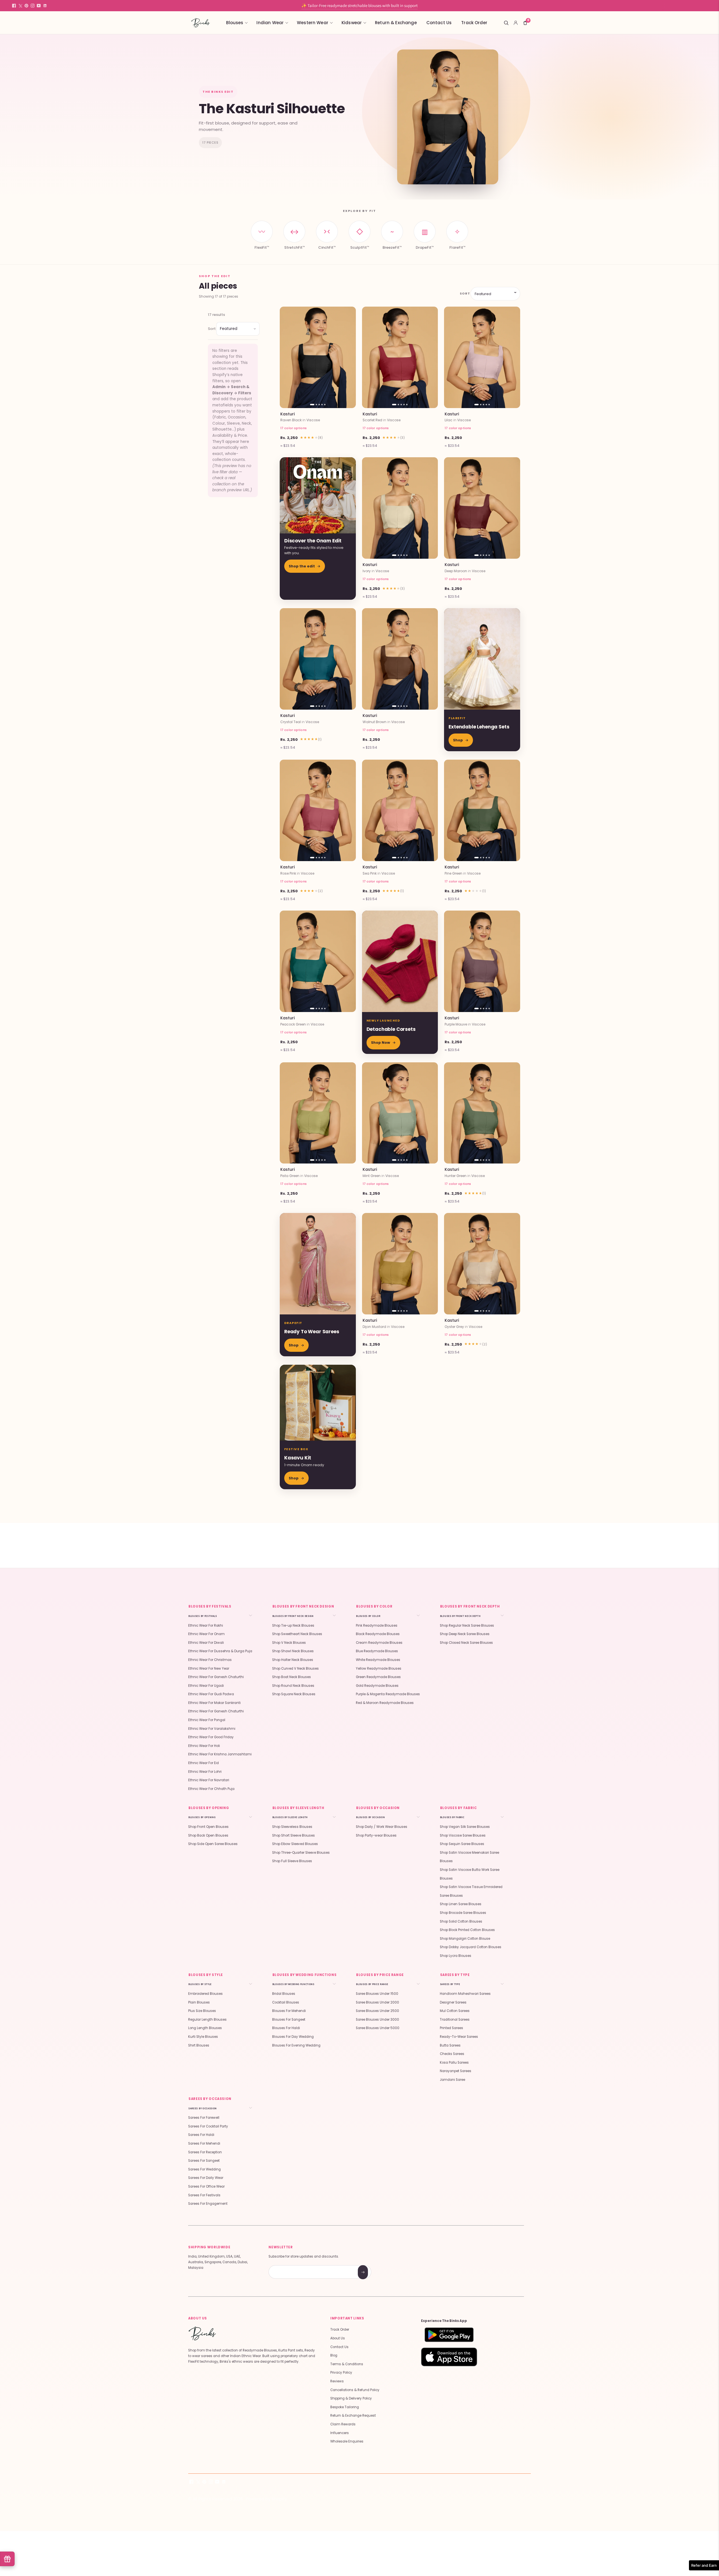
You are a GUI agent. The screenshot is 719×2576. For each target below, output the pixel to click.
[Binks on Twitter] (20, 6)
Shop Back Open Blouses (208, 1835)
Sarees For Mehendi (204, 2143)
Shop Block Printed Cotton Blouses (467, 1930)
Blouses (235, 23)
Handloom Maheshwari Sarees (465, 1994)
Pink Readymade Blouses (377, 1626)
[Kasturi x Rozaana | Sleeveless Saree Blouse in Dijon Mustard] (400, 1264)
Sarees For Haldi (201, 2135)
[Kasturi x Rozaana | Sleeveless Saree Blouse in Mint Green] (400, 1113)
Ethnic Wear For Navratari (209, 1780)
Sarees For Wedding (204, 2169)
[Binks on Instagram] (33, 6)
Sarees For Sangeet (204, 2161)
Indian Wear (270, 23)
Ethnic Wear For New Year (209, 1669)
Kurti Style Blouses (203, 2037)
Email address (289, 2266)
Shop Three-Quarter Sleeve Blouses (301, 1853)
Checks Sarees (452, 2054)
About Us (338, 2338)
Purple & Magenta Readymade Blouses (388, 1694)
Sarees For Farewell (204, 2118)
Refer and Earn (704, 2565)
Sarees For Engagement (208, 2204)
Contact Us (439, 23)
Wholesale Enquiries (347, 2441)
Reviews (337, 2381)
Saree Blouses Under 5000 (378, 2028)
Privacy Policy (341, 2373)
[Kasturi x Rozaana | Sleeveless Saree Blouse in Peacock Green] (318, 961)
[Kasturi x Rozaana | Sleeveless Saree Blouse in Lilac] (482, 357)
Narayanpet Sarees (456, 2071)
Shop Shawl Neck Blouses (293, 1651)
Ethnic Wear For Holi (204, 1746)
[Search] (506, 23)
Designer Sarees (453, 2002)
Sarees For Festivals (204, 2195)
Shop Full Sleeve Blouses (292, 1861)
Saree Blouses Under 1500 (377, 1994)
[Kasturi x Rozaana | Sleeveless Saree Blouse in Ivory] (400, 508)
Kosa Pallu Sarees (454, 2063)
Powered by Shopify (266, 2499)
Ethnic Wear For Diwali (206, 1643)
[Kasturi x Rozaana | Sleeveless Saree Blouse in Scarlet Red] (400, 357)
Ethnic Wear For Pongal (207, 1720)
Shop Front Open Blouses (208, 1827)
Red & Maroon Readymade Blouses (385, 1703)
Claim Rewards (343, 2424)
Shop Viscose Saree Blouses (463, 1835)
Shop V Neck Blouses (289, 1643)
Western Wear (313, 23)
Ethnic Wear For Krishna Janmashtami (220, 1754)
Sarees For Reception (205, 2152)
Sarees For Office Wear (206, 2186)
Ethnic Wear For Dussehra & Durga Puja (220, 1651)
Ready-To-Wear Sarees (459, 2037)
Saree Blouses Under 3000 (377, 2020)
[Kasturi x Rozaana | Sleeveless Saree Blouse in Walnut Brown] (400, 659)
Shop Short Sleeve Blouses (293, 1835)
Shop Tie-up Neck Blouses (293, 1626)
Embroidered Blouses (205, 1994)
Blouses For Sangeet (289, 2020)
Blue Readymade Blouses (377, 1651)
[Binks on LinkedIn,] (45, 6)
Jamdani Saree (452, 2080)
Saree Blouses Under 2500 (377, 2011)
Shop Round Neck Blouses (293, 1686)
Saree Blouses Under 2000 (377, 2002)
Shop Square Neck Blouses (294, 1694)
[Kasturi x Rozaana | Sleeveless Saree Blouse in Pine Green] (482, 810)
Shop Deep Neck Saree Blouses (465, 1634)
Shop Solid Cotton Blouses (461, 1921)
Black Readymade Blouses (378, 1634)
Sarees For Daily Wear (206, 2178)
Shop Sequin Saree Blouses (462, 1844)
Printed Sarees (451, 2028)
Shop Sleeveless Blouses (292, 1827)
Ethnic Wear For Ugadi (206, 1686)
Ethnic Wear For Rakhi (206, 1626)
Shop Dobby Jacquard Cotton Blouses (471, 1947)
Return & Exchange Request (353, 2416)
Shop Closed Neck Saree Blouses (466, 1643)
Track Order (474, 23)
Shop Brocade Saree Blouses (463, 1913)
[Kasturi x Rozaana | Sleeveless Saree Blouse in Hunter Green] (482, 1113)
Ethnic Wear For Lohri (205, 1772)
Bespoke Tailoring (345, 2407)
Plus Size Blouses (202, 2011)
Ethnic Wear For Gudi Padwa (211, 1694)
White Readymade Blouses (378, 1660)
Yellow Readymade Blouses (379, 1669)
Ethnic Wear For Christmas (210, 1660)
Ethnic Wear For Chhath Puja (211, 1789)
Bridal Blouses (284, 1994)
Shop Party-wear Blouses (376, 1835)
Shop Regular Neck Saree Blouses (467, 1626)
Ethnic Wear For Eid (203, 1763)
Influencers (340, 2433)
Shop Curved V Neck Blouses (295, 1669)
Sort (464, 293)
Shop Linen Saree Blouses (461, 1904)
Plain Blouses (199, 2002)
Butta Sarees (450, 2045)
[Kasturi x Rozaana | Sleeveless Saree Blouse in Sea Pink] (400, 810)
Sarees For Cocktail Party (208, 2126)
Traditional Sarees (455, 2020)
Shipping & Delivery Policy (351, 2398)
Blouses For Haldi (286, 2028)
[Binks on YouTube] (39, 6)
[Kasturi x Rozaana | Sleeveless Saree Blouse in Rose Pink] (318, 810)
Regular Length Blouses (207, 2020)
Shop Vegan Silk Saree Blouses (465, 1827)
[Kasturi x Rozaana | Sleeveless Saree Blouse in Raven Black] (318, 357)
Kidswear (352, 23)
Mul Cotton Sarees (455, 2011)
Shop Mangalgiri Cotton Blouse (465, 1939)
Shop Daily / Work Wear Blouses (382, 1827)
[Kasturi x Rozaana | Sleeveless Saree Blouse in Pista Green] (318, 1113)
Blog (334, 2355)
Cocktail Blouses (286, 2002)
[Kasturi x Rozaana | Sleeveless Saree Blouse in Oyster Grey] (482, 1264)
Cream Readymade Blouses (379, 1643)
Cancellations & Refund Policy (355, 2390)
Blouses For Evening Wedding (296, 2045)
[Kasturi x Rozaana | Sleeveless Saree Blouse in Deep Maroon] (482, 508)
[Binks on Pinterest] (26, 6)
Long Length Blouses (205, 2028)
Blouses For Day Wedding (293, 2037)
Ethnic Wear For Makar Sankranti (214, 1703)
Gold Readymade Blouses (377, 1686)
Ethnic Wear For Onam (206, 1634)
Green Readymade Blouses (378, 1677)
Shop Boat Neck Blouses (292, 1677)
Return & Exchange (396, 23)
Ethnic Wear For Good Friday (211, 1737)
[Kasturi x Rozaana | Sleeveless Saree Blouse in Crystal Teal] (318, 659)
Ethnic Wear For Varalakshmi (212, 1729)
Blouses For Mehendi (289, 2011)
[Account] (516, 23)
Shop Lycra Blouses (456, 1956)
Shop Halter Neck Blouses (293, 1660)
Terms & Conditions (347, 2364)
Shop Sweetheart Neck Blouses (297, 1634)
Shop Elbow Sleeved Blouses (295, 1844)
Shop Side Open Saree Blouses (213, 1844)
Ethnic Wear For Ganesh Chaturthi (216, 1677)
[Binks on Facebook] (14, 6)
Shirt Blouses (199, 2045)
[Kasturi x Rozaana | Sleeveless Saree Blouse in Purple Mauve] (482, 961)
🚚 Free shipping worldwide (359, 5)
